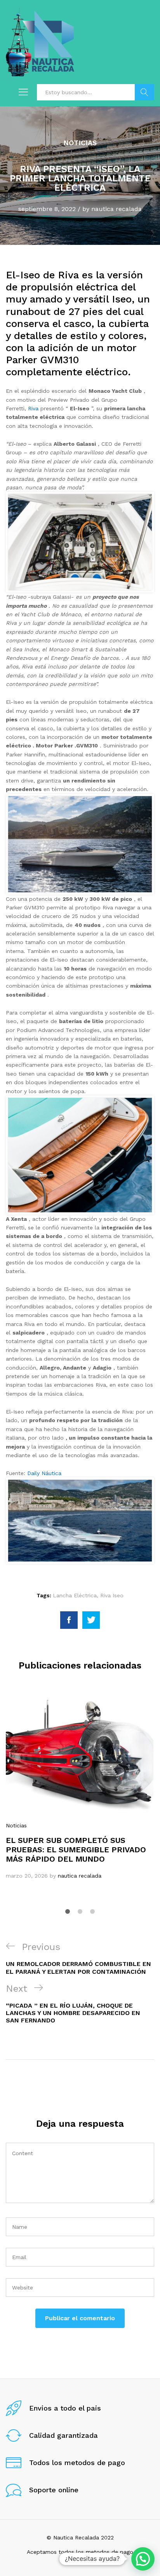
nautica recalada (117, 209)
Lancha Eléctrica (75, 1595)
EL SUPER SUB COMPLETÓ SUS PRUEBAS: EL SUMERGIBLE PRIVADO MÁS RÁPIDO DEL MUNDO (76, 1850)
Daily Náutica (44, 1473)
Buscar (144, 92)
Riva (33, 408)
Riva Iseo (112, 1595)
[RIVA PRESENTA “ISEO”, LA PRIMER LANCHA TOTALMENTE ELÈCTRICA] (69, 1620)
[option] (80, 1787)
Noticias (80, 143)
